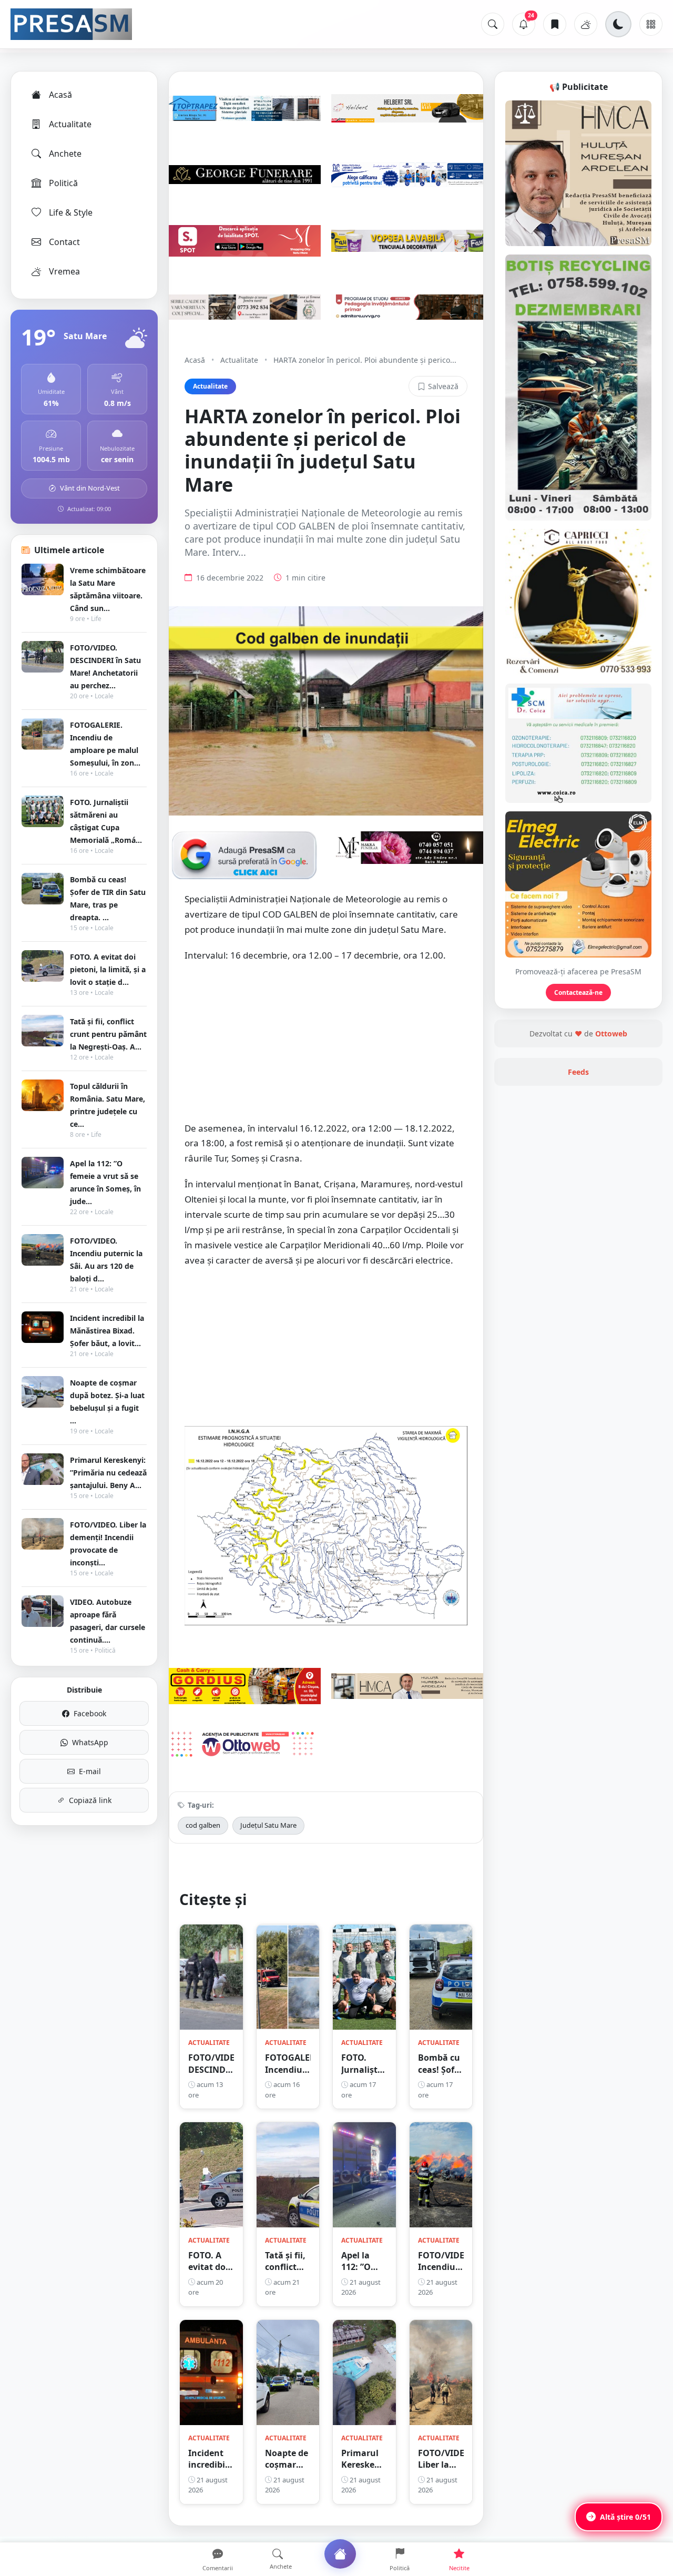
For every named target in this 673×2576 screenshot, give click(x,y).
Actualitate (70, 124)
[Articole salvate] (555, 24)
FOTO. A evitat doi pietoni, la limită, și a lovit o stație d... (108, 969)
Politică (63, 183)
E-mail (90, 1771)
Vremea (64, 271)
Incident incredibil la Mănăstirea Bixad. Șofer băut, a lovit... (107, 1331)
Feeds (578, 1072)
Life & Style (71, 212)
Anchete (65, 154)
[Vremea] (586, 24)
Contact (64, 242)
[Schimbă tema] (618, 24)
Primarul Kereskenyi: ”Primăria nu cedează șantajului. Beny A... (108, 1473)
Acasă (60, 95)
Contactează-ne (578, 992)
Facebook (90, 1713)
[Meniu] (651, 24)
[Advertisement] (326, 1047)
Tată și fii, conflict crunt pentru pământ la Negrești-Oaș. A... (108, 1034)
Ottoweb (611, 1034)
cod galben (203, 1825)
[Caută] (493, 24)
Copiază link (90, 1800)
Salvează (443, 386)
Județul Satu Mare (268, 1825)
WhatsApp (90, 1742)
